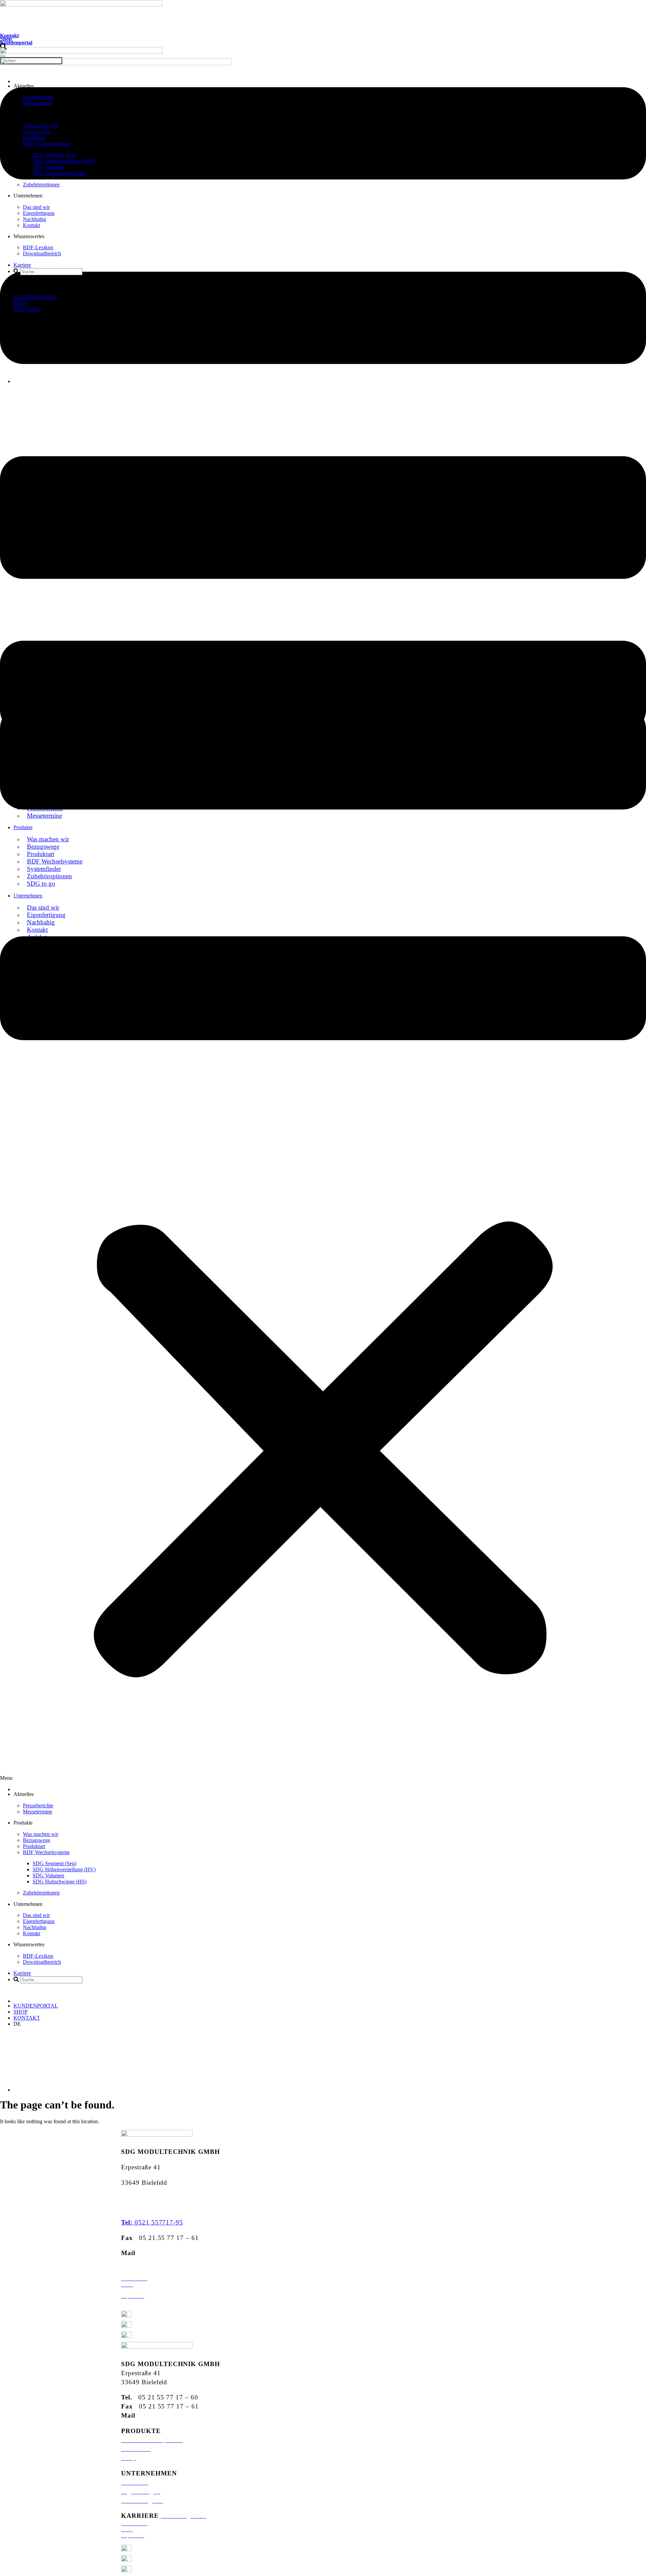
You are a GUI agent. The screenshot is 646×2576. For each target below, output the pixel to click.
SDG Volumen (48, 167)
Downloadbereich (42, 253)
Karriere (22, 265)
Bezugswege (37, 132)
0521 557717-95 (152, 2222)
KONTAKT (27, 309)
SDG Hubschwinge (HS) (60, 173)
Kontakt (9, 35)
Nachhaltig (34, 219)
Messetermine (38, 103)
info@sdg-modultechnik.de (180, 2253)
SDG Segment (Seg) (55, 155)
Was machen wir (41, 126)
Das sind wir (36, 207)
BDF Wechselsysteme (46, 144)
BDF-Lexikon (38, 247)
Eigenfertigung (39, 213)
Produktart (34, 138)
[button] (323, 1085)
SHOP (21, 303)
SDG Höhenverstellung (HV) (64, 161)
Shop (6, 39)
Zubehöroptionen (41, 185)
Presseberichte (38, 97)
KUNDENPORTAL (36, 297)
